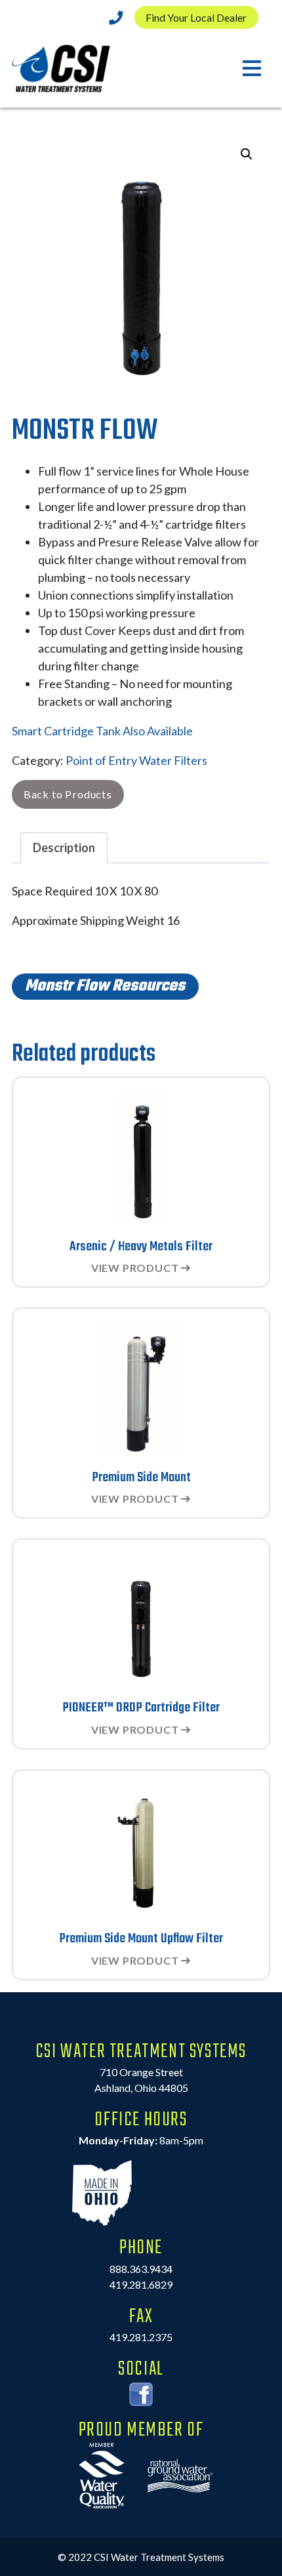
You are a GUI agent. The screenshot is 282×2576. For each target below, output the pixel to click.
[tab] (64, 848)
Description (64, 848)
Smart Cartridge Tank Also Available (102, 731)
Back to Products (68, 794)
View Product (135, 1268)
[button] (247, 154)
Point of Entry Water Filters (136, 760)
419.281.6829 (141, 2284)
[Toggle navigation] (252, 69)
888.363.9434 (141, 2269)
